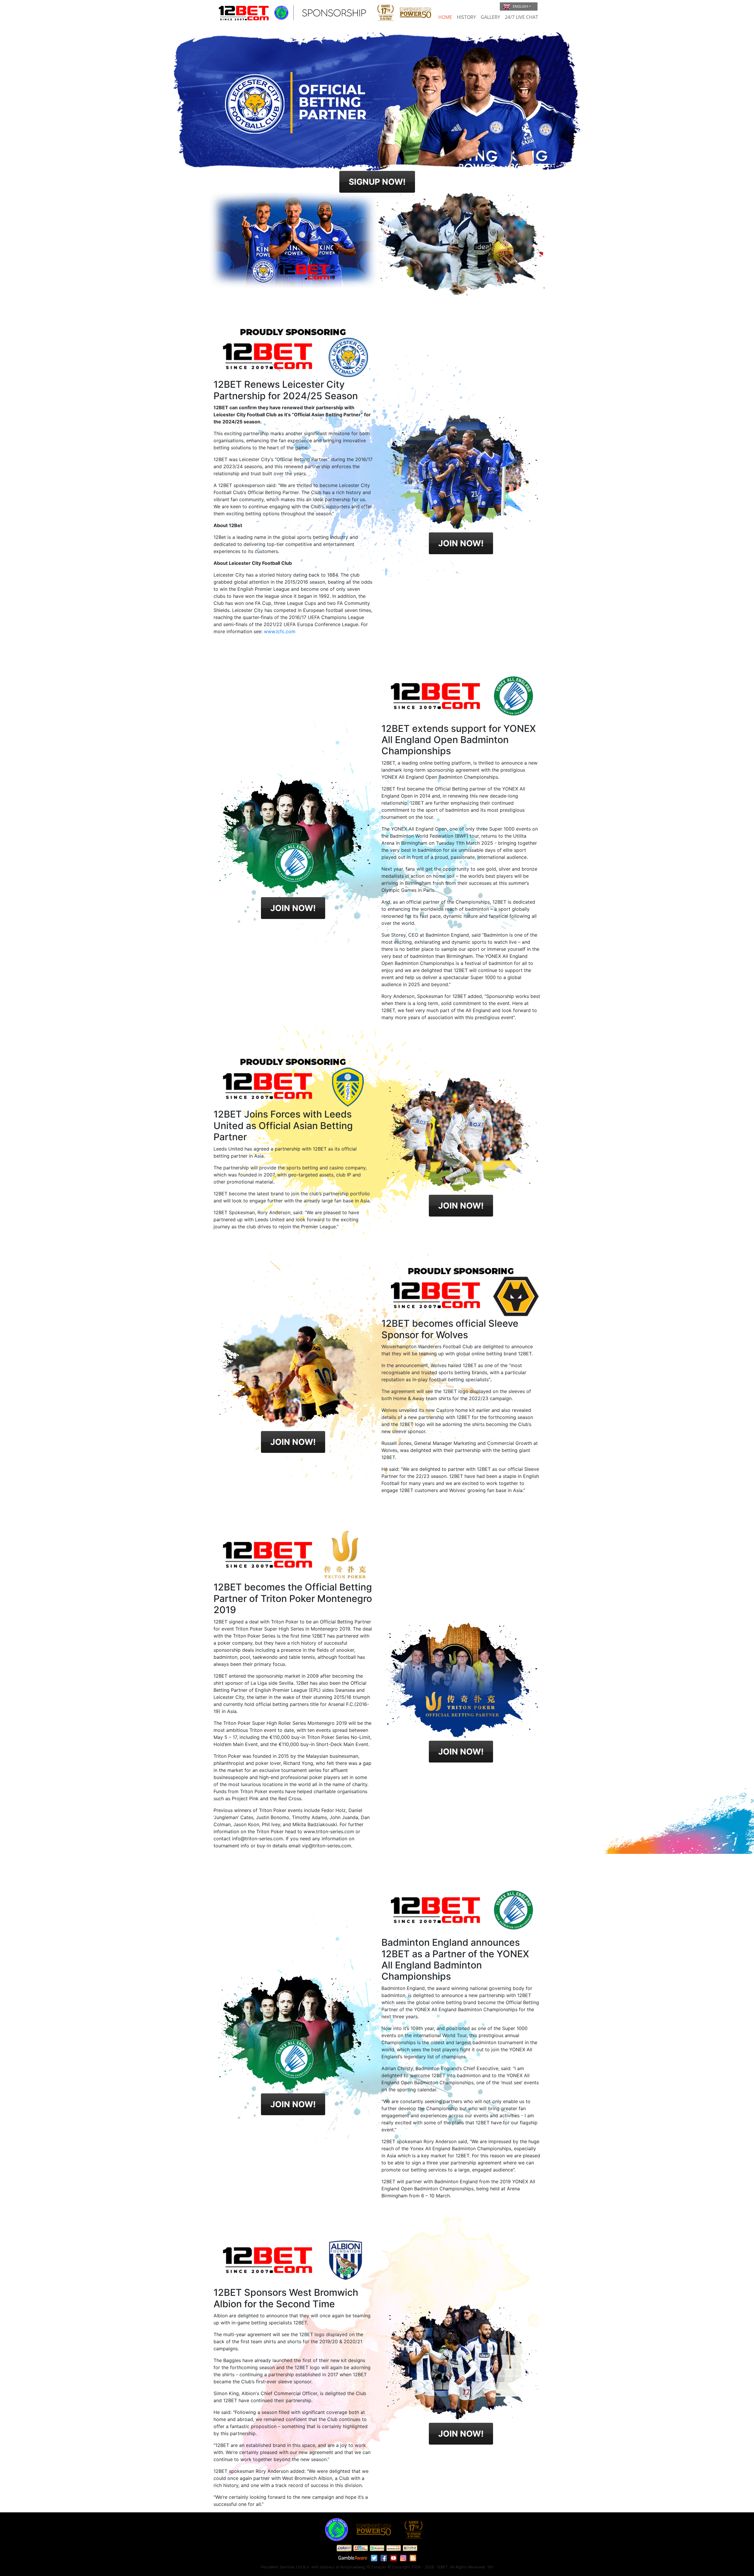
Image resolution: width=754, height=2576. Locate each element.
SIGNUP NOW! (377, 182)
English (520, 6)
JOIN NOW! (461, 543)
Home (445, 17)
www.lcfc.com (280, 631)
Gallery (490, 17)
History (466, 17)
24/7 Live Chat (521, 17)
